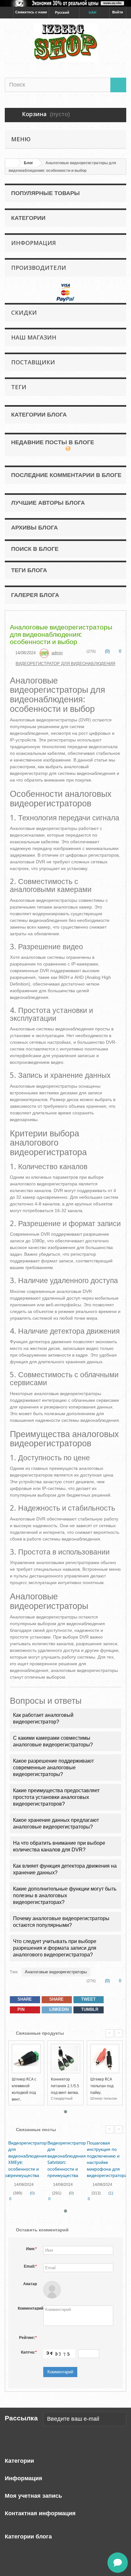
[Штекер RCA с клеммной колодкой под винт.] (26, 2058)
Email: (30, 2266)
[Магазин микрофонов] (65, 42)
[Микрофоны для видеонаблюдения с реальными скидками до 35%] (65, 3)
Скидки (24, 312)
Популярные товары (45, 193)
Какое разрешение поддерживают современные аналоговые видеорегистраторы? (53, 1768)
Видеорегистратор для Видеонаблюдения (65, 664)
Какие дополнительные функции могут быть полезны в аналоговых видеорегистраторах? (65, 1895)
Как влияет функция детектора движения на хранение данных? (65, 1869)
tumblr (89, 2009)
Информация (34, 243)
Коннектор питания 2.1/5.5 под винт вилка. (65, 2086)
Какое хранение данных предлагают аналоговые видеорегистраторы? (56, 1823)
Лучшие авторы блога (48, 503)
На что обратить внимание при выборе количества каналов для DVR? (59, 1846)
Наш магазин (34, 337)
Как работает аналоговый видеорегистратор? (43, 1718)
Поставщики (33, 362)
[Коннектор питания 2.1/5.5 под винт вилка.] (65, 2058)
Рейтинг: (28, 2338)
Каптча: (29, 2352)
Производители (39, 268)
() (107, 651)
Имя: (31, 2249)
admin (57, 653)
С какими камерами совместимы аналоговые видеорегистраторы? (53, 1741)
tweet (88, 1999)
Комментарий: (29, 2308)
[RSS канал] (68, 448)
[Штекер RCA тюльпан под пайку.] (105, 2058)
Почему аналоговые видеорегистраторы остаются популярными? (61, 1922)
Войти (118, 12)
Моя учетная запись (33, 2496)
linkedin (58, 2009)
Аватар (30, 2284)
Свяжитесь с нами (31, 12)
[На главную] (11, 163)
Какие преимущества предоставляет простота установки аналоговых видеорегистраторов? (56, 1797)
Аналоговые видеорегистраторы (56, 1972)
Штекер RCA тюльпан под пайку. (102, 2086)
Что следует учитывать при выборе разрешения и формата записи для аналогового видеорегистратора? (55, 1948)
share (24, 1999)
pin (20, 2009)
